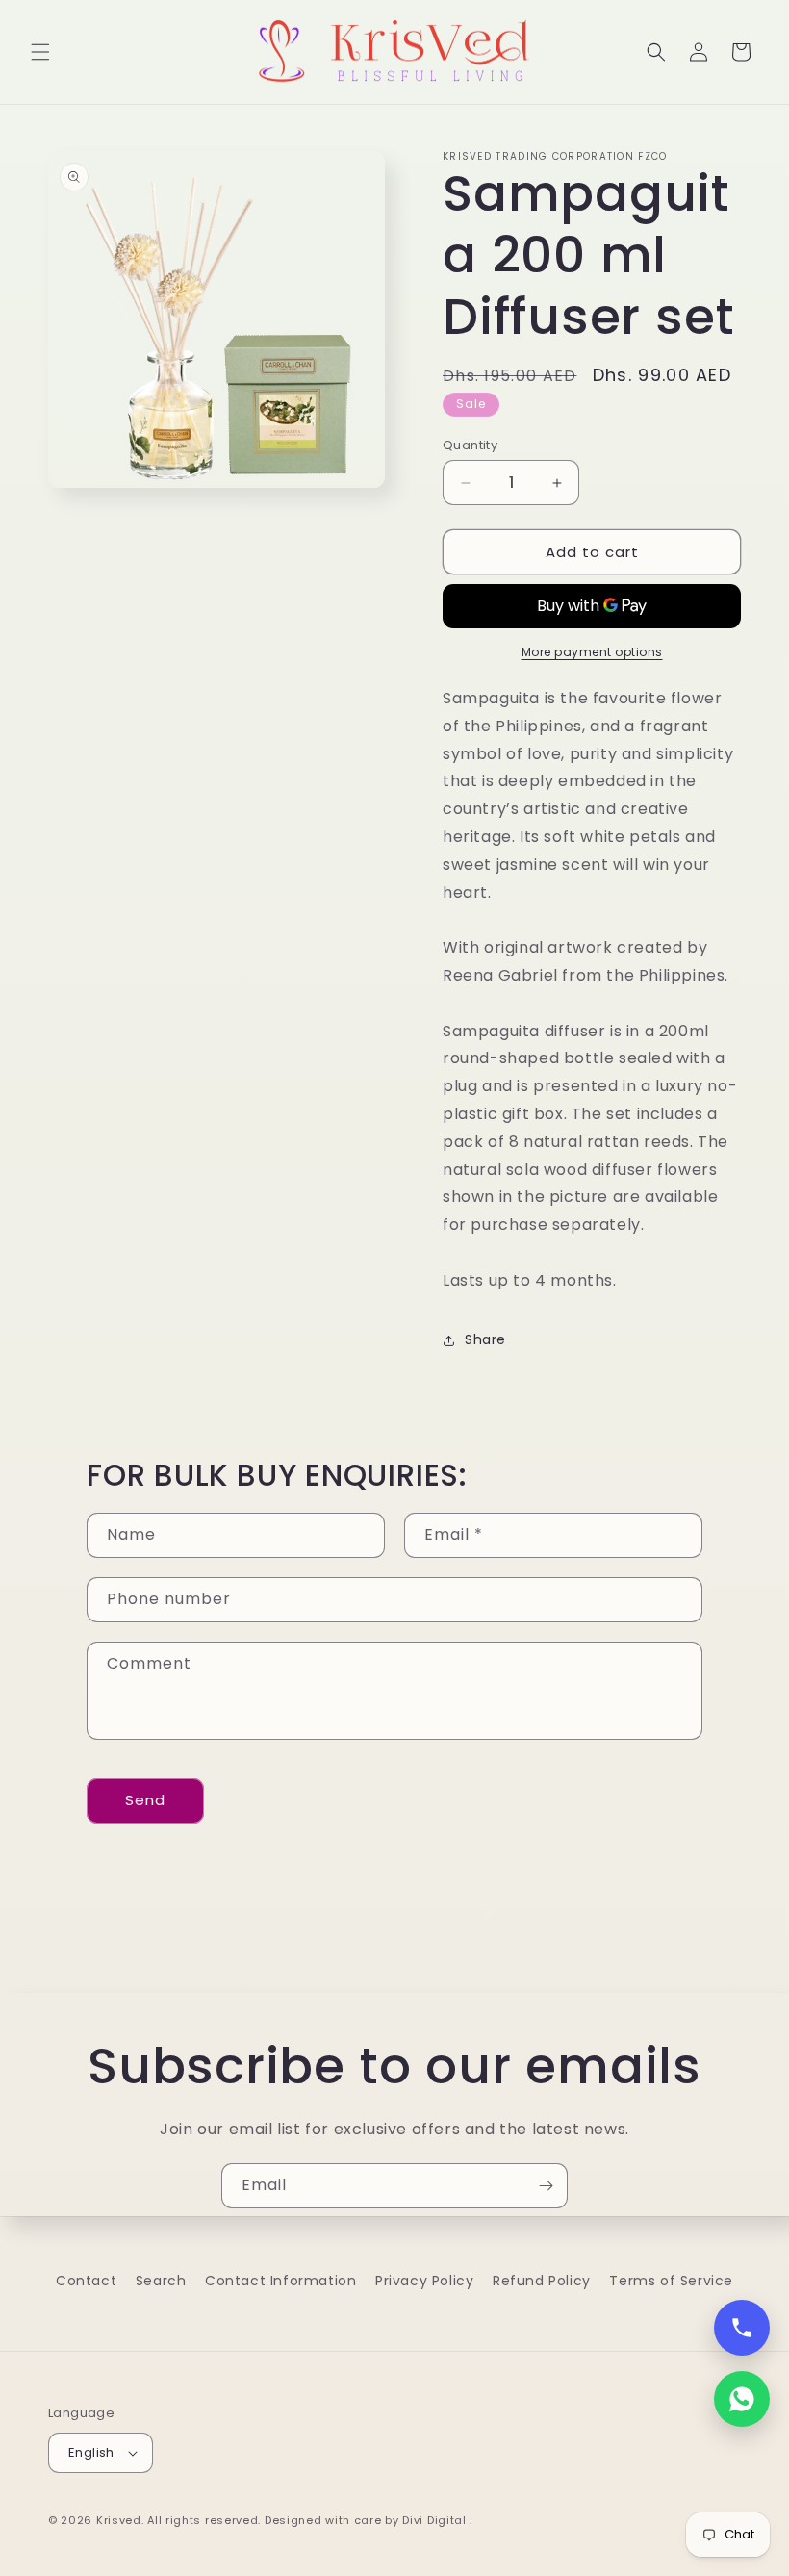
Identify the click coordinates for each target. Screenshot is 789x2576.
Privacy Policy (424, 2281)
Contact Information (280, 2281)
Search (161, 2281)
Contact (86, 2281)
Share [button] (485, 1339)
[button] (40, 52)
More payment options (592, 652)
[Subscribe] (546, 2186)
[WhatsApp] (742, 2399)
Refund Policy (542, 2281)
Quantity (470, 445)
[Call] (742, 2328)
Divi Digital (436, 2520)
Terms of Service (671, 2281)
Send (145, 1800)
